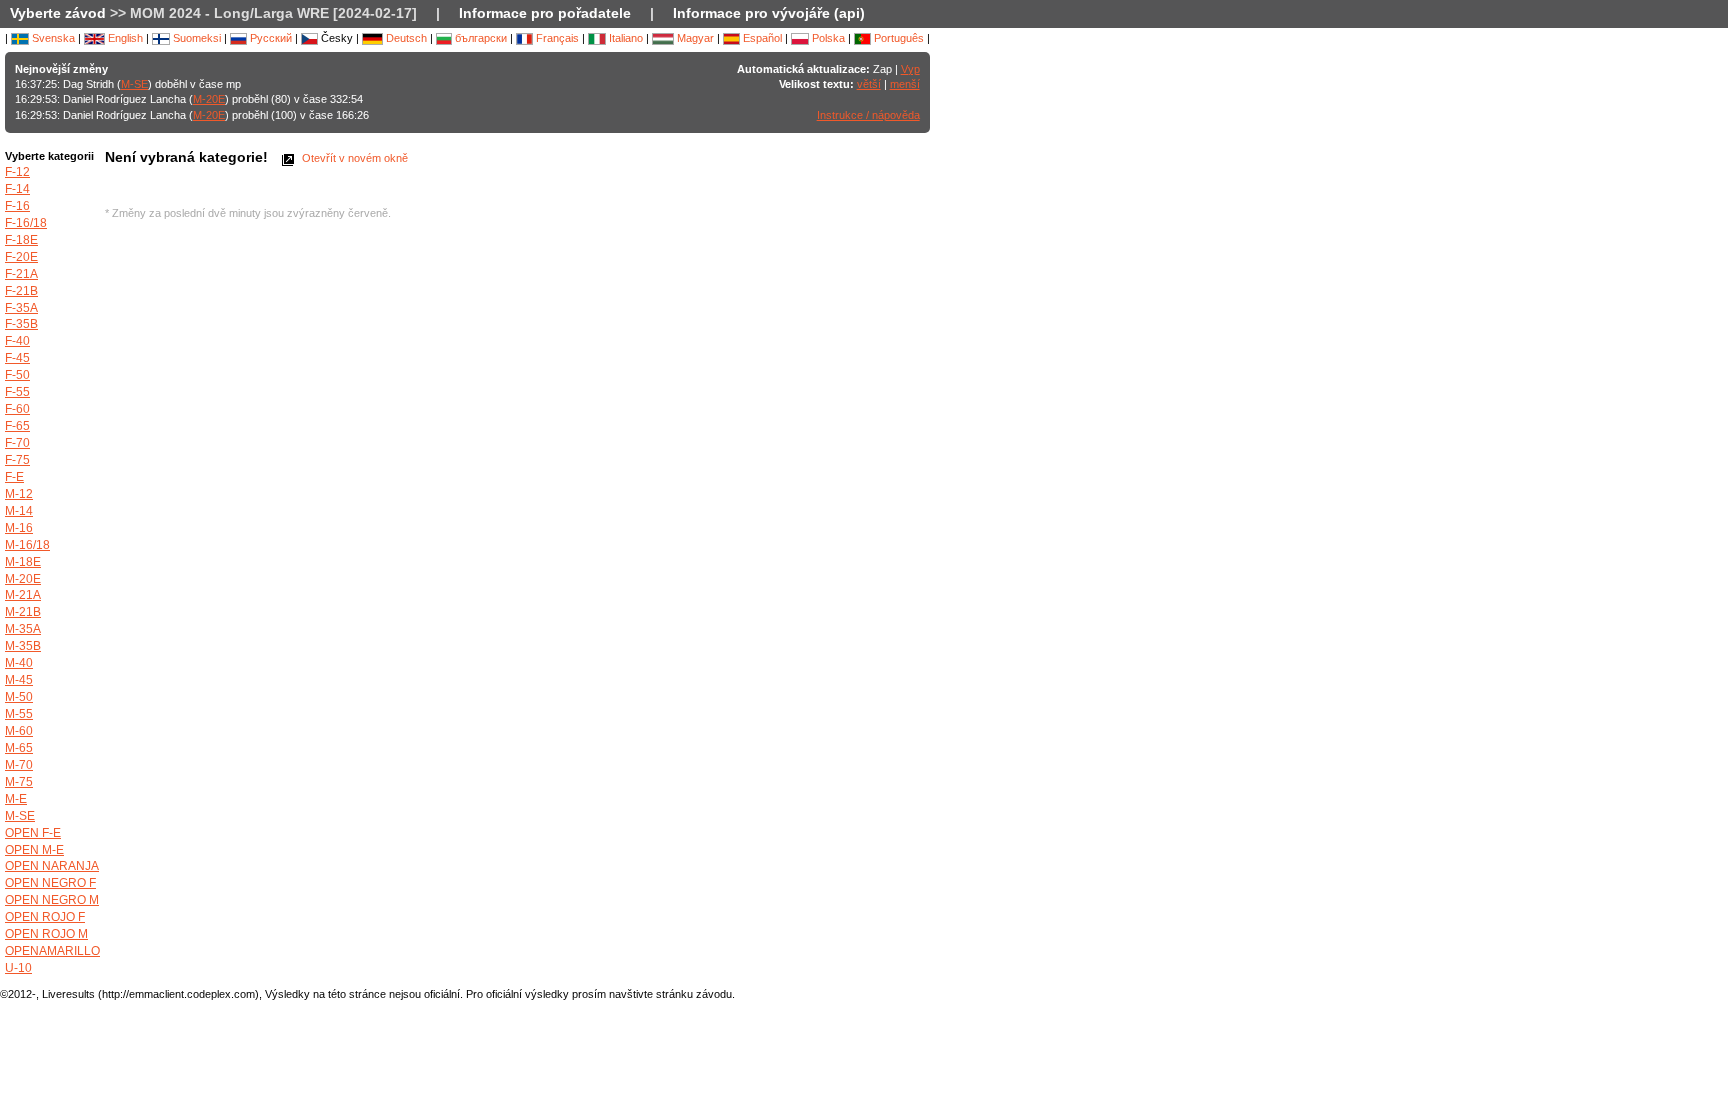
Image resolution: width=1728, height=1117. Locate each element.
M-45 (19, 680)
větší (869, 84)
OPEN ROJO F (45, 917)
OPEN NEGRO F (50, 883)
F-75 (17, 460)
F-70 (17, 443)
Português (897, 38)
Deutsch (405, 38)
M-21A (23, 595)
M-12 (19, 494)
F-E (14, 477)
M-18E (23, 562)
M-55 (19, 714)
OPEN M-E (34, 850)
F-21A (21, 274)
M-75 (19, 782)
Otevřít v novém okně (353, 158)
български (479, 38)
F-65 (17, 426)
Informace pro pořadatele (545, 13)
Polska (827, 38)
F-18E (21, 240)
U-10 (18, 968)
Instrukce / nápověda (868, 115)
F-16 (17, 206)
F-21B (21, 291)
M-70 (19, 765)
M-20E (209, 99)
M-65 (19, 748)
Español (761, 38)
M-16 (19, 528)
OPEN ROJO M (46, 934)
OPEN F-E (33, 833)
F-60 (17, 409)
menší (905, 84)
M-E (16, 799)
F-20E (21, 257)
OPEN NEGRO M (52, 900)
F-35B (21, 324)
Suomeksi (195, 38)
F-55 (17, 392)
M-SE (134, 84)
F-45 (17, 358)
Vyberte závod (58, 13)
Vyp (910, 69)
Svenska (52, 38)
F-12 (17, 172)
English (124, 38)
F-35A (21, 308)
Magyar (694, 38)
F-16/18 (26, 223)
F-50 (17, 375)
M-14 (19, 511)
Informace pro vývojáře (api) (769, 13)
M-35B (23, 646)
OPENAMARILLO (52, 951)
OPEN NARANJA (52, 866)
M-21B (23, 612)
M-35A (23, 629)
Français (556, 38)
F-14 (17, 189)
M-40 (19, 663)
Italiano (624, 38)
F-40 (17, 341)
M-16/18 (27, 545)
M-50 (19, 697)
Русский (269, 38)
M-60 (19, 731)
